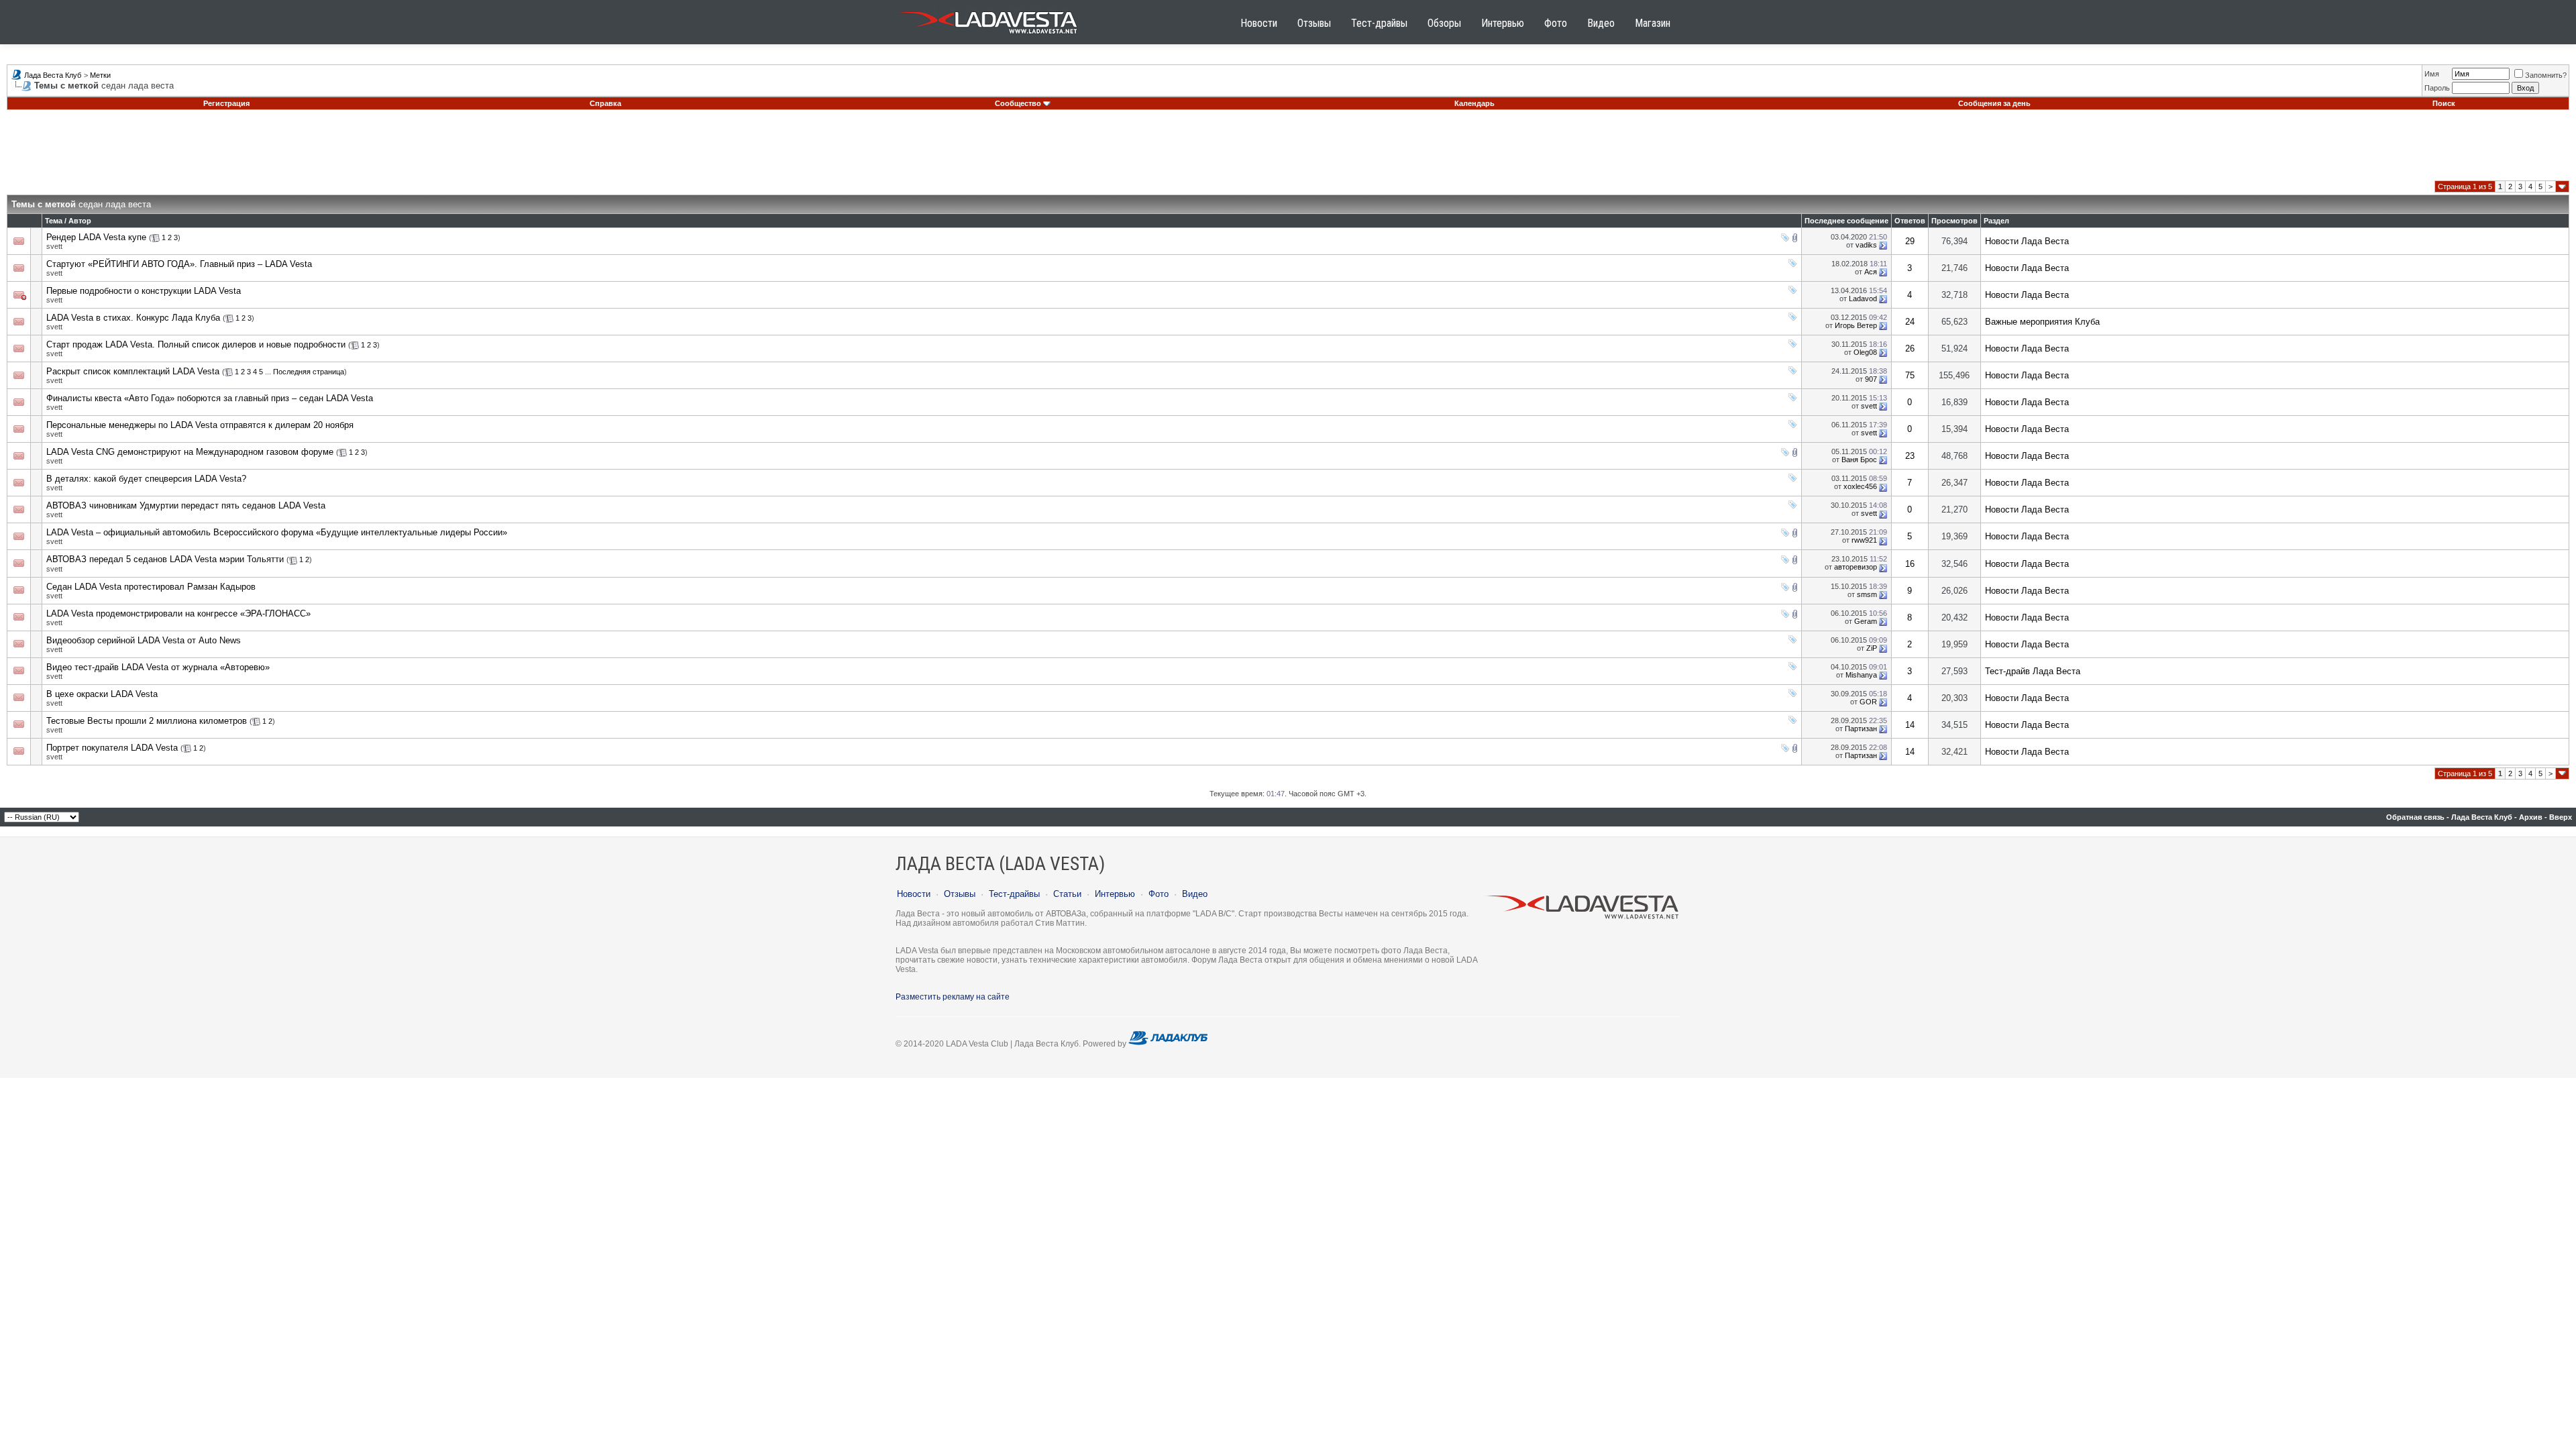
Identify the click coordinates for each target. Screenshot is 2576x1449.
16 (1910, 564)
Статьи (1067, 894)
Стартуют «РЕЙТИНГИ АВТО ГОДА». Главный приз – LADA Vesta (179, 264)
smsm (1867, 594)
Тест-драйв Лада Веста (2033, 671)
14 (1910, 725)
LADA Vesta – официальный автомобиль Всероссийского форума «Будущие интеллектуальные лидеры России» (277, 532)
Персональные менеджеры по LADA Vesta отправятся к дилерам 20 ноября (200, 425)
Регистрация (226, 103)
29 (1910, 241)
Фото (1556, 23)
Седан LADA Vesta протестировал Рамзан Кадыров (151, 587)
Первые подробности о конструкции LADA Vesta (144, 291)
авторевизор (1856, 567)
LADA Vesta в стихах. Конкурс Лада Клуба (133, 318)
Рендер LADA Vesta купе (96, 237)
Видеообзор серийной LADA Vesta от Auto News (144, 640)
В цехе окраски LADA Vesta (102, 694)
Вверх (2561, 817)
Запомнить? (2546, 75)
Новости (1259, 23)
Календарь (1474, 103)
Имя (2432, 74)
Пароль (2437, 88)
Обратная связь (2415, 817)
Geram (1866, 621)
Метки (100, 75)
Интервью (1503, 23)
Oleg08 (1865, 352)
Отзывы (1314, 23)
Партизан (1861, 729)
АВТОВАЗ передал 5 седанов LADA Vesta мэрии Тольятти (165, 559)
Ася (1871, 272)
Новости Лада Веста (2027, 241)
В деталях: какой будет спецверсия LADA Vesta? (146, 479)
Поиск (2444, 103)
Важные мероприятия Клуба (2042, 322)
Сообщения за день (1994, 103)
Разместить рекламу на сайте (953, 997)
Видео (1601, 23)
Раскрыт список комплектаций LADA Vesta (133, 371)
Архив (2531, 817)
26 (1910, 348)
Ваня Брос (1859, 460)
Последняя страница (309, 372)
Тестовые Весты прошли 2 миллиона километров (147, 721)
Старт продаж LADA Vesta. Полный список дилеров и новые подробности (196, 344)
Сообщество (1018, 103)
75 (1910, 375)
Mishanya (1861, 675)
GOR (1868, 702)
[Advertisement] (1288, 150)
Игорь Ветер (1856, 325)
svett (54, 246)
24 (1910, 322)
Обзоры (1444, 23)
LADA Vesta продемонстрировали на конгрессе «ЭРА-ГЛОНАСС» (178, 613)
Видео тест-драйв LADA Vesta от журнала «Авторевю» (158, 667)
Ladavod (1863, 299)
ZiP (1872, 648)
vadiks (1866, 245)
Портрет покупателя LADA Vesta (112, 748)
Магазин (1653, 23)
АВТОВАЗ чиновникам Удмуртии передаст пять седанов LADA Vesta (186, 505)
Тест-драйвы (1379, 23)
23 (1910, 456)
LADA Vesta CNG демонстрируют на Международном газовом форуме (190, 452)
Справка (605, 103)
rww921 (1864, 540)
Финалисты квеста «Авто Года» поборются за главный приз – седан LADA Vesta (210, 398)
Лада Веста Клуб (53, 75)
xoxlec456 (1860, 486)
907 (1871, 379)
